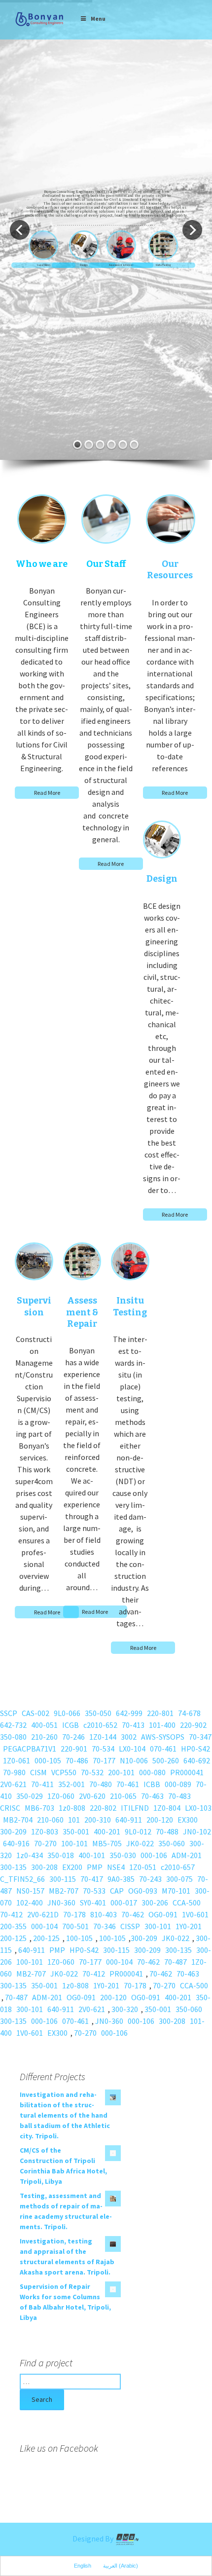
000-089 (178, 1784)
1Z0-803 (45, 1831)
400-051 (44, 1725)
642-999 (129, 1713)
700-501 (75, 1926)
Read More (47, 793)
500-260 (166, 1760)
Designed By (94, 2539)
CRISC (10, 1808)
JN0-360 (61, 1903)
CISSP (130, 1926)
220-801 (160, 1713)
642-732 (13, 1725)
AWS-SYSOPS (163, 1737)
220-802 (103, 1808)
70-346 (105, 1926)
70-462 (133, 1914)
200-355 (13, 1926)
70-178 (74, 1914)
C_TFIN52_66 (22, 1879)
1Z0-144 (103, 1737)
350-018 (61, 1855)
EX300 (188, 1820)
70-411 (42, 1784)
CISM (38, 1772)
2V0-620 (92, 1796)
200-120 (160, 1820)
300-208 (44, 1867)
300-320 (125, 2009)
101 (74, 1820)
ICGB (71, 1725)
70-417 (92, 1879)
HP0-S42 (195, 1749)
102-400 (30, 1903)
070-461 (163, 1749)
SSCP (9, 1713)
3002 (129, 1737)
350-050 (98, 1713)
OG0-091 (163, 1914)
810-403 (104, 1914)
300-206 (155, 1903)
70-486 (77, 1760)
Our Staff (106, 564)
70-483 (179, 1796)
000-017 (124, 1903)
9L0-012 (138, 1831)
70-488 (167, 1831)
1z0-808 (72, 1808)
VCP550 (64, 1772)
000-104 (44, 1926)
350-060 (172, 1843)
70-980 (14, 1772)
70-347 (200, 1737)
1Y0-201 (189, 1926)
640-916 (16, 1843)
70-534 (103, 1749)
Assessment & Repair (121, 265)
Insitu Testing (163, 265)
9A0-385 (121, 1879)
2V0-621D (43, 1914)
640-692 (197, 1760)
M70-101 (176, 1891)
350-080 (13, 1737)
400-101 (92, 1855)
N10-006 (134, 1760)
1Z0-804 (167, 1808)
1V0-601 (195, 1914)
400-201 (107, 1831)
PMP (95, 1867)
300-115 (63, 1879)
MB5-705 (107, 1843)
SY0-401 (93, 1903)
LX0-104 (132, 1749)
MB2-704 (18, 1820)
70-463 (152, 1796)
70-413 (133, 1725)
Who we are (42, 564)
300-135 (13, 1867)
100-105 (79, 1938)
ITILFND (135, 1808)
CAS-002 (35, 1713)
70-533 (94, 1891)
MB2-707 (64, 1891)
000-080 (152, 1772)
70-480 (101, 1784)
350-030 (123, 1855)
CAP (117, 1891)
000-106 (154, 1855)
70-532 (92, 1772)
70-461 (128, 1784)
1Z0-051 (143, 1867)
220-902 (193, 1725)
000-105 (48, 1760)
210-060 (50, 1820)
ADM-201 (187, 1855)
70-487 (176, 1962)
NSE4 (116, 1867)
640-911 (129, 1820)
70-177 (104, 1760)
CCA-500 (187, 1903)
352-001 (71, 1784)
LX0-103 (198, 1808)
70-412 (11, 1914)
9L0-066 (67, 1713)
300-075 (179, 1879)
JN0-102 (197, 1831)
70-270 (45, 1843)
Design (84, 265)
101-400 (162, 1725)
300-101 (158, 1926)
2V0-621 (13, 1784)
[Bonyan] (39, 19)
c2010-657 (178, 1867)
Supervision (43, 265)
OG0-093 (143, 1891)
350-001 (76, 1831)
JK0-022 (140, 1843)
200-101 (121, 1772)
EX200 (72, 1867)
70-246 (73, 1737)
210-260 (44, 1737)
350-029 (30, 1796)
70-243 (150, 1879)
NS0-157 (30, 1891)
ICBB (152, 1784)
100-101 (74, 1843)
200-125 (13, 1938)
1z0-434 (30, 1855)
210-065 (123, 1796)
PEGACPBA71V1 (30, 1749)
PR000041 (187, 1772)
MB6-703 (39, 1808)
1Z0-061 (17, 1760)
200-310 (98, 1820)
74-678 (189, 1713)
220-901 (74, 1749)
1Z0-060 (61, 1796)
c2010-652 (100, 1725)
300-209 (13, 1831)
